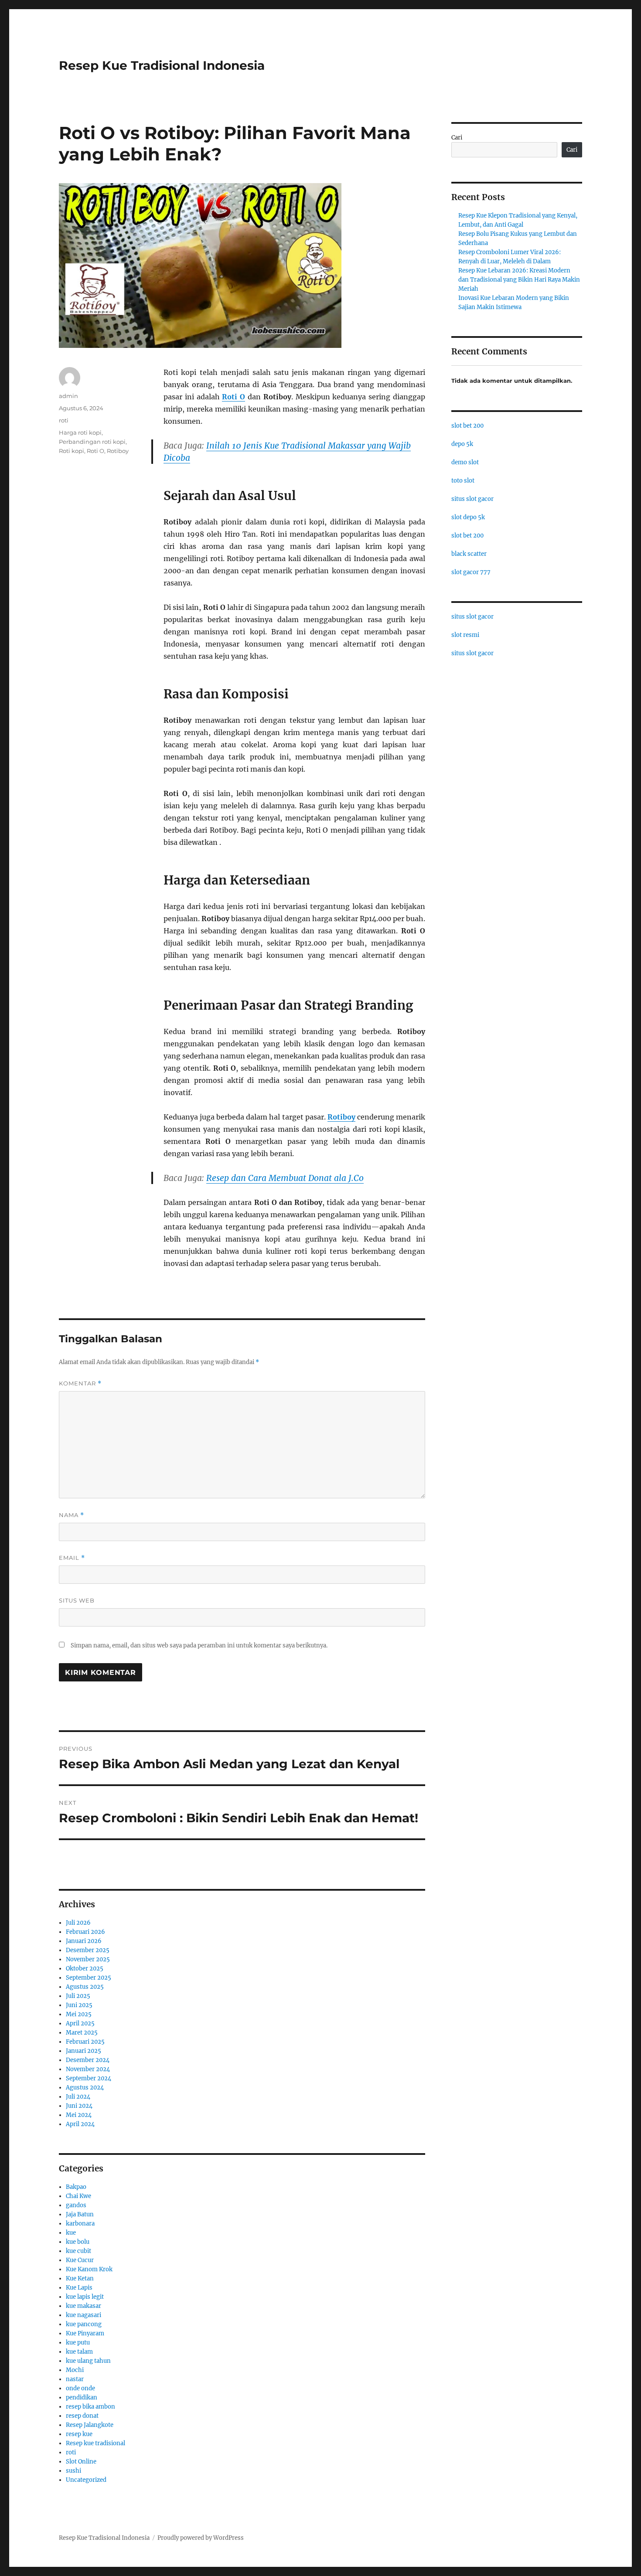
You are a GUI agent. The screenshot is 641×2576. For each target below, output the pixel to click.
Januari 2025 (84, 2051)
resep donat (82, 2416)
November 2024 (88, 2069)
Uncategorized (86, 2480)
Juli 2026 (78, 1923)
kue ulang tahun (88, 2361)
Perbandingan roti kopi (92, 442)
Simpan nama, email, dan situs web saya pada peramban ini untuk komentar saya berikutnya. (199, 1645)
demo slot (465, 462)
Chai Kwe (78, 2196)
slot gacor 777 (471, 572)
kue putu (78, 2343)
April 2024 (80, 2124)
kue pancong (84, 2324)
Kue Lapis (79, 2288)
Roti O (95, 451)
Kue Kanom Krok (89, 2269)
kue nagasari (84, 2315)
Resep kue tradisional (95, 2443)
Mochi (75, 2370)
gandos (76, 2205)
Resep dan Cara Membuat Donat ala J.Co (285, 1178)
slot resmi (465, 635)
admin (68, 396)
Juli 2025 (78, 1996)
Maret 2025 (82, 2033)
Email (72, 1558)
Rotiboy (118, 451)
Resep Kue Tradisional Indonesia (162, 65)
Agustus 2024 (85, 2088)
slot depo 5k (468, 517)
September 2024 (89, 2078)
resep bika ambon (90, 2407)
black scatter (469, 554)
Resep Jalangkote (90, 2425)
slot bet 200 (467, 426)
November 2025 (88, 1959)
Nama (72, 1515)
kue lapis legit (85, 2297)
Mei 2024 (79, 2115)
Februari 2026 (85, 1932)
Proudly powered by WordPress (201, 2538)
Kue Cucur (80, 2260)
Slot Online (81, 2462)
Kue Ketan (80, 2278)
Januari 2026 (84, 1941)
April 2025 (80, 2023)
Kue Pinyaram (85, 2333)
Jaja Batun (80, 2214)
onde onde (80, 2388)
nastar (75, 2379)
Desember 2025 (88, 1950)
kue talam (79, 2352)
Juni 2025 (79, 2005)
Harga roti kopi (80, 432)
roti (64, 420)
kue (71, 2233)
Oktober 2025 (85, 1969)
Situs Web (77, 1600)
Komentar (80, 1383)
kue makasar (84, 2306)
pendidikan (82, 2397)
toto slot (463, 481)
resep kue (79, 2434)
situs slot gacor (472, 499)
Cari (457, 138)
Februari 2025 (85, 2042)
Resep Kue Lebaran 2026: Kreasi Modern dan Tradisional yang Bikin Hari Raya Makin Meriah (519, 280)
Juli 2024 (78, 2097)
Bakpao (76, 2187)
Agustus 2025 (85, 1987)
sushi (73, 2471)
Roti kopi (72, 451)
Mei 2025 (79, 2014)
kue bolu (78, 2242)
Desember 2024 (88, 2060)
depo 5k (462, 444)
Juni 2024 (79, 2106)
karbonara (80, 2224)
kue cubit (78, 2251)
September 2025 (89, 1978)
